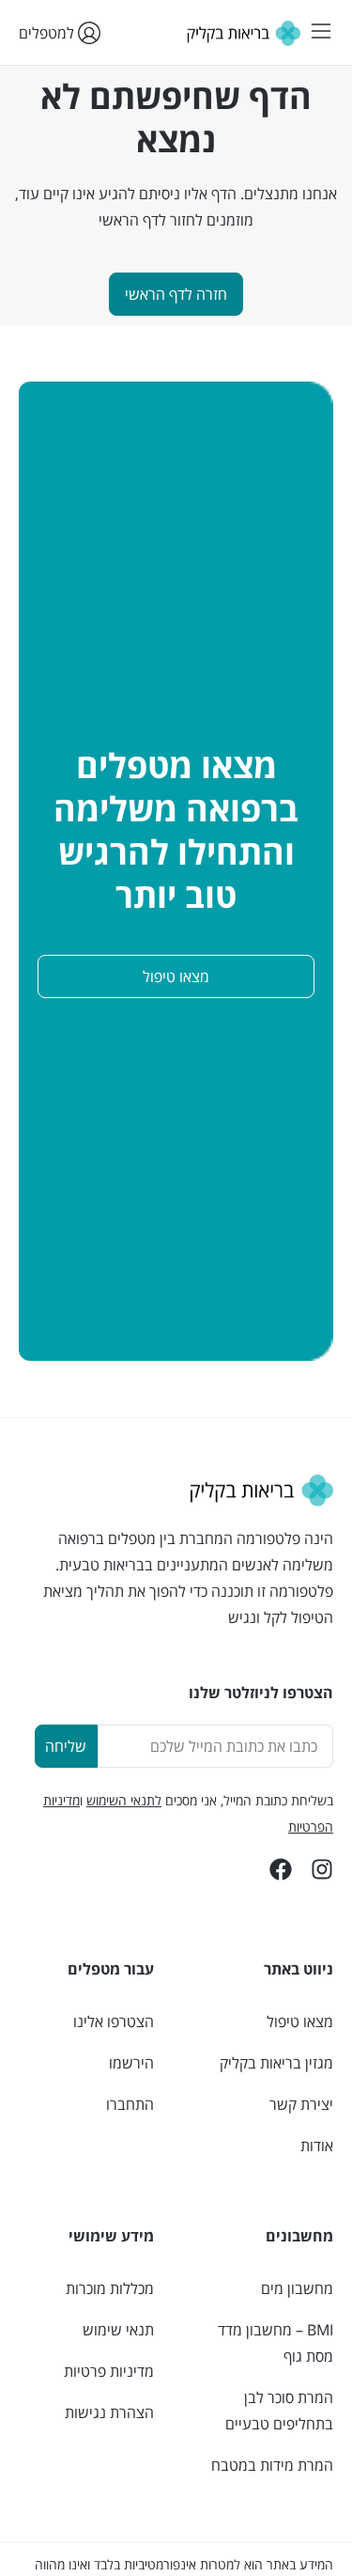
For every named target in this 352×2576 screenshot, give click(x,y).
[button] (321, 32)
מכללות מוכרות (110, 2288)
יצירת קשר (301, 2104)
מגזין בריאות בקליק (276, 2063)
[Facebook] (281, 1869)
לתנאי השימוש (124, 1800)
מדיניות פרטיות (109, 2371)
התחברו (130, 2104)
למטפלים (48, 33)
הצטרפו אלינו (114, 2022)
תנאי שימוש (118, 2330)
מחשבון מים (297, 2288)
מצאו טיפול (300, 2022)
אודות (317, 2146)
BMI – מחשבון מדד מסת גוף (275, 2343)
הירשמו (131, 2063)
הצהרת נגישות (109, 2412)
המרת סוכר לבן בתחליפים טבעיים (279, 2411)
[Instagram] (322, 1869)
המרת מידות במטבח (272, 2465)
